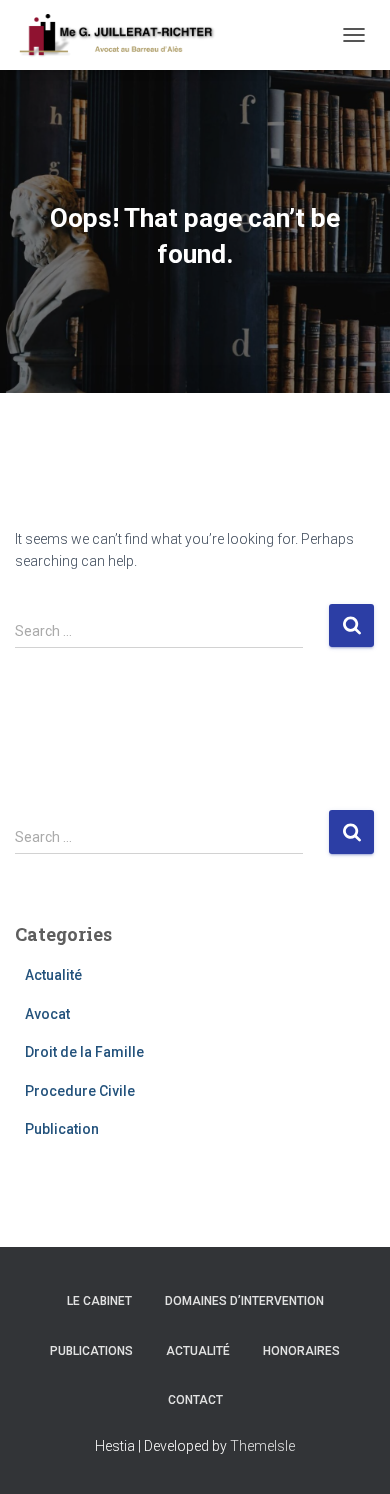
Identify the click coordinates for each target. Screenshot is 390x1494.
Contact (195, 1400)
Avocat (47, 1014)
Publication (62, 1129)
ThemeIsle (262, 1446)
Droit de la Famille (84, 1052)
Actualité (53, 975)
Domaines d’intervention (244, 1301)
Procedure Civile (80, 1091)
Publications (91, 1351)
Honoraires (301, 1351)
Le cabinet (99, 1301)
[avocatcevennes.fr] (123, 35)
